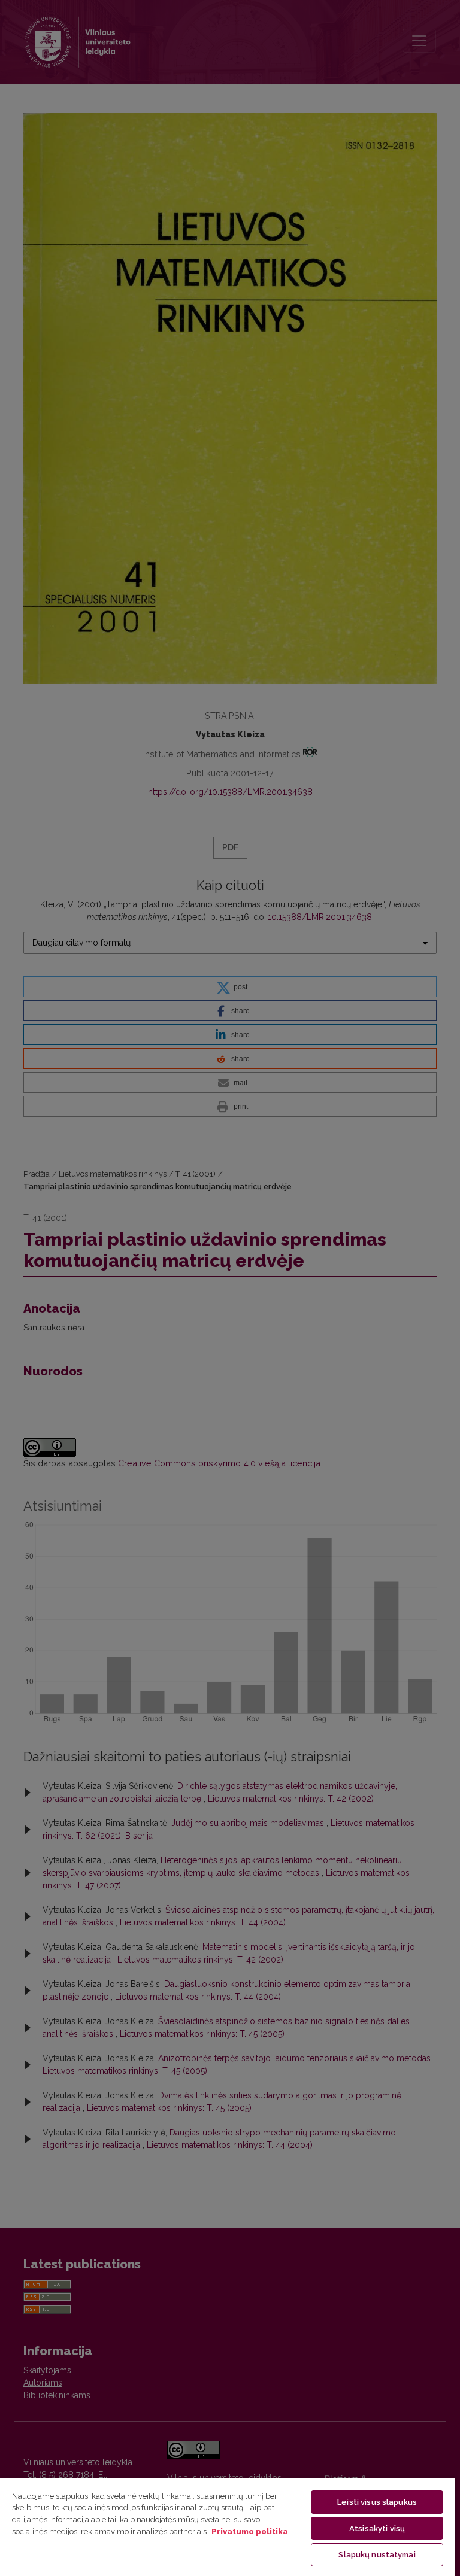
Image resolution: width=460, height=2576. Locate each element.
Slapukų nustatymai (377, 2555)
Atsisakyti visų (377, 2528)
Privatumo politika (250, 2531)
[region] (228, 2527)
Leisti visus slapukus (377, 2502)
